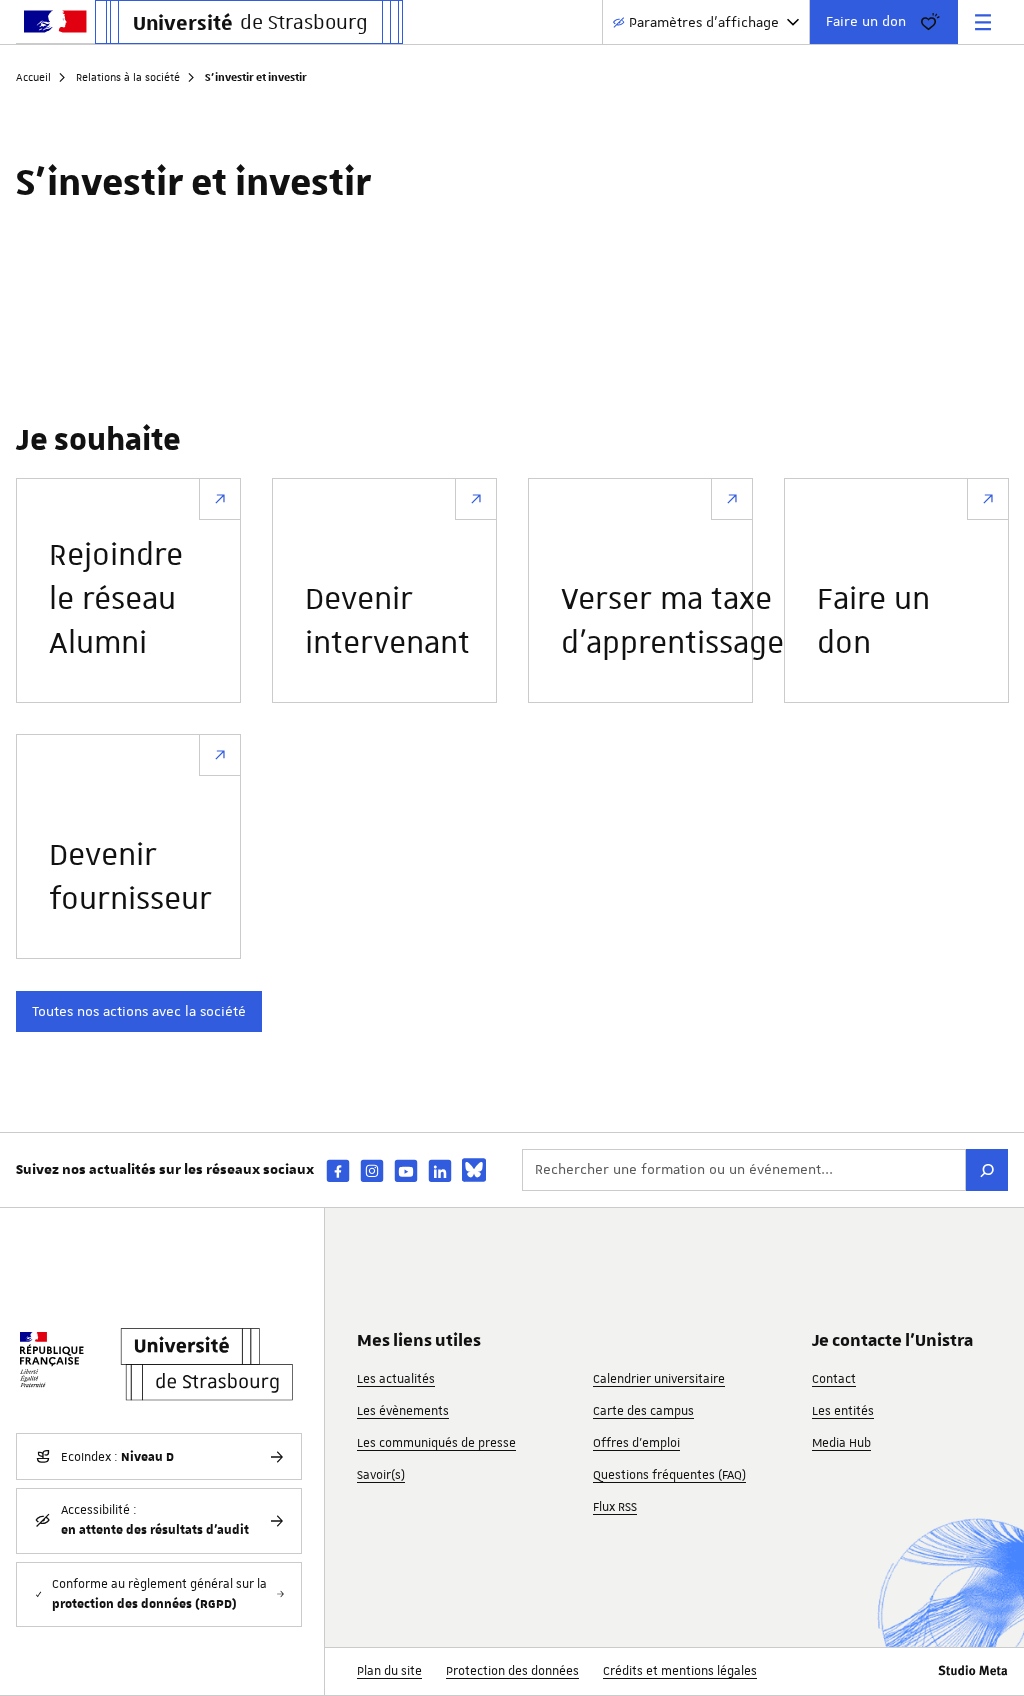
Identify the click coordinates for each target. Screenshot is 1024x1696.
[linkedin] (440, 1170)
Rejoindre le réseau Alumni (116, 600)
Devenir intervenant (387, 622)
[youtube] (406, 1170)
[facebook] (338, 1170)
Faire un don (866, 21)
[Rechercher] (987, 1170)
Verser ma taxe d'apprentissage (672, 622)
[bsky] (474, 1170)
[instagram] (372, 1170)
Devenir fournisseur (130, 878)
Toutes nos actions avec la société (139, 1011)
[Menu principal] (983, 22)
